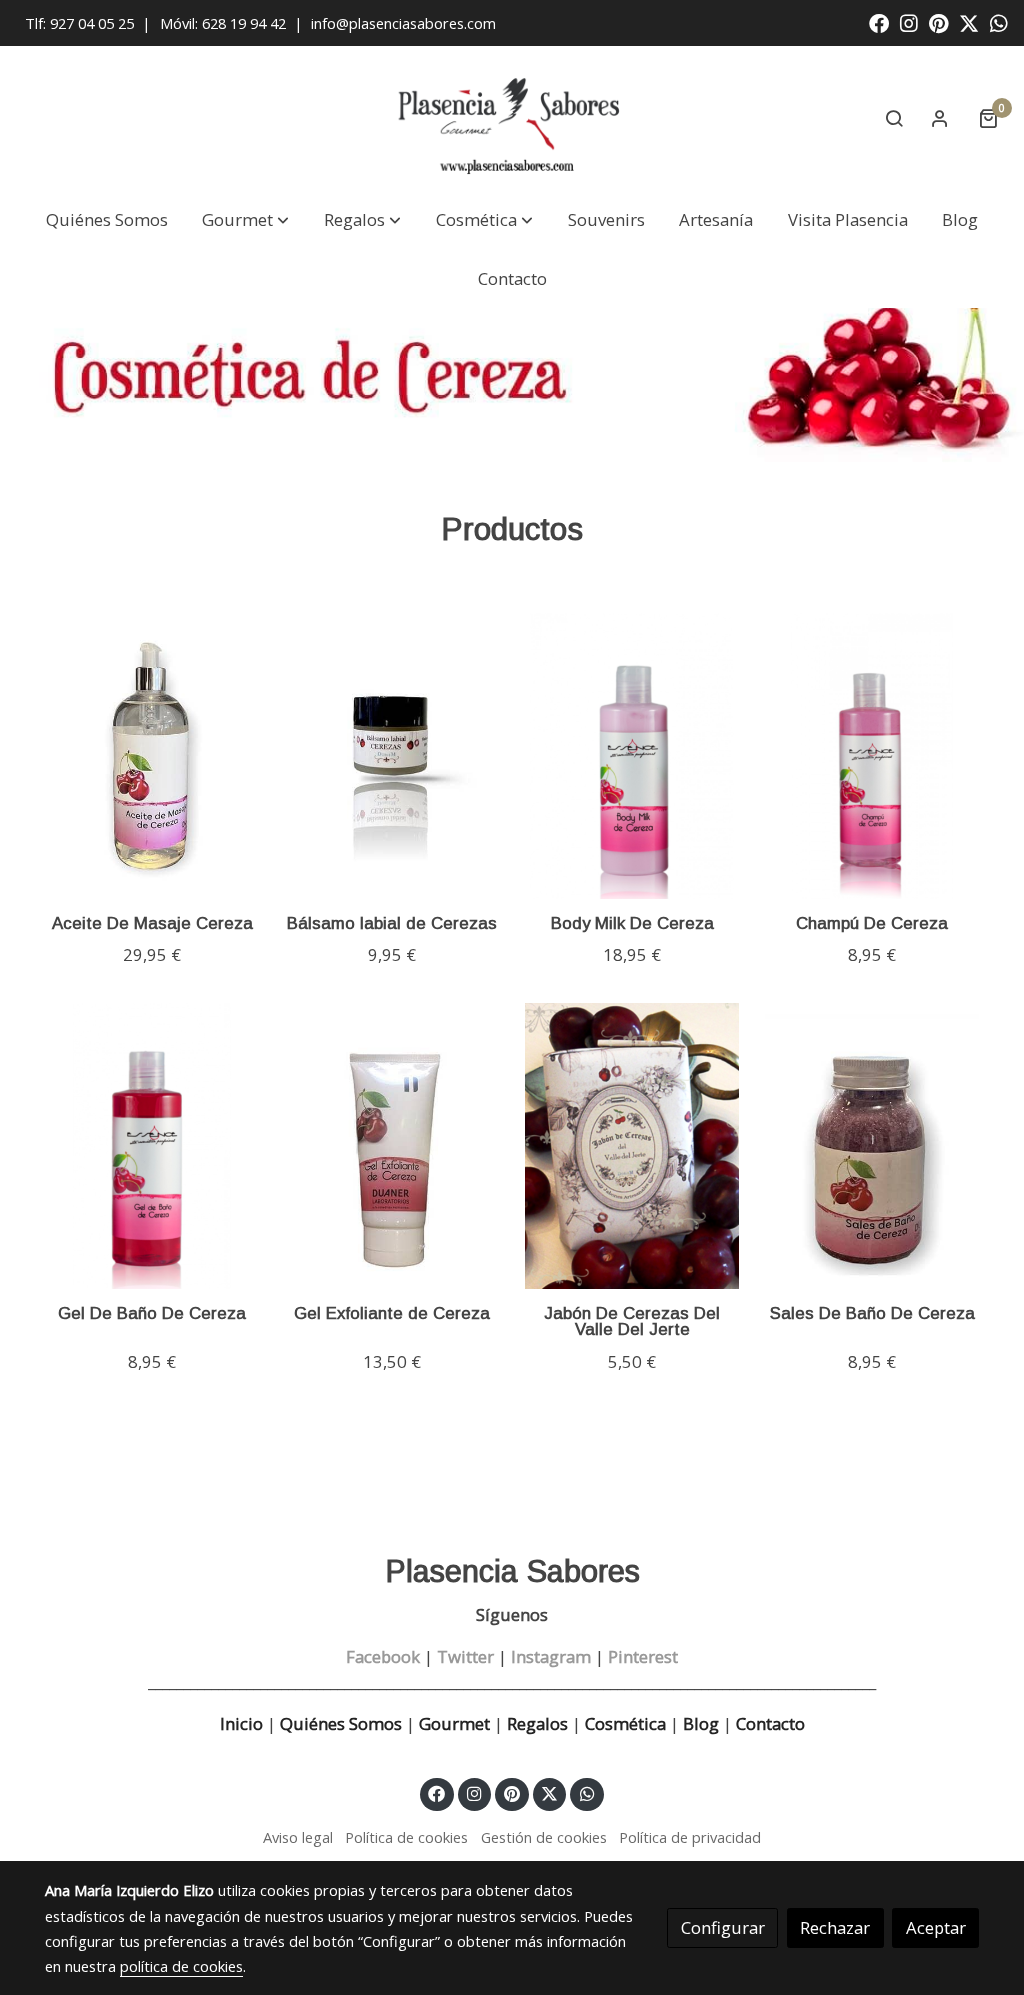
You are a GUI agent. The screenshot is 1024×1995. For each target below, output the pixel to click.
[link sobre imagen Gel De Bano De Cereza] (152, 1146)
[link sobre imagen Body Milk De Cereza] (632, 756)
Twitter (465, 1656)
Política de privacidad (690, 1837)
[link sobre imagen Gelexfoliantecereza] (392, 1146)
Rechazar (835, 1927)
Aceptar (936, 1927)
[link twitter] (969, 22)
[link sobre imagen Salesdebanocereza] (872, 1146)
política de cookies (181, 1966)
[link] (512, 118)
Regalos (535, 1723)
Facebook (383, 1656)
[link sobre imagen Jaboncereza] (632, 1146)
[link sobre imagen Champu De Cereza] (872, 756)
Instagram (551, 1656)
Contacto (770, 1723)
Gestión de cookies (544, 1837)
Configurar (723, 1927)
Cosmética (625, 1723)
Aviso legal (298, 1837)
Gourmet (456, 1723)
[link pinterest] (939, 22)
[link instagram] (909, 22)
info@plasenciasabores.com (405, 23)
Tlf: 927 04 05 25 (79, 23)
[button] (245, 220)
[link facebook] (879, 22)
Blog (701, 1723)
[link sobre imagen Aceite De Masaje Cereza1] (152, 756)
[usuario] (940, 118)
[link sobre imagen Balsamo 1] (392, 756)
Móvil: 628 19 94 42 (223, 23)
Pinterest (643, 1656)
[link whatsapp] (999, 22)
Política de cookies (406, 1837)
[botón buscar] (894, 118)
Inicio (241, 1723)
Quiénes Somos (341, 1723)
